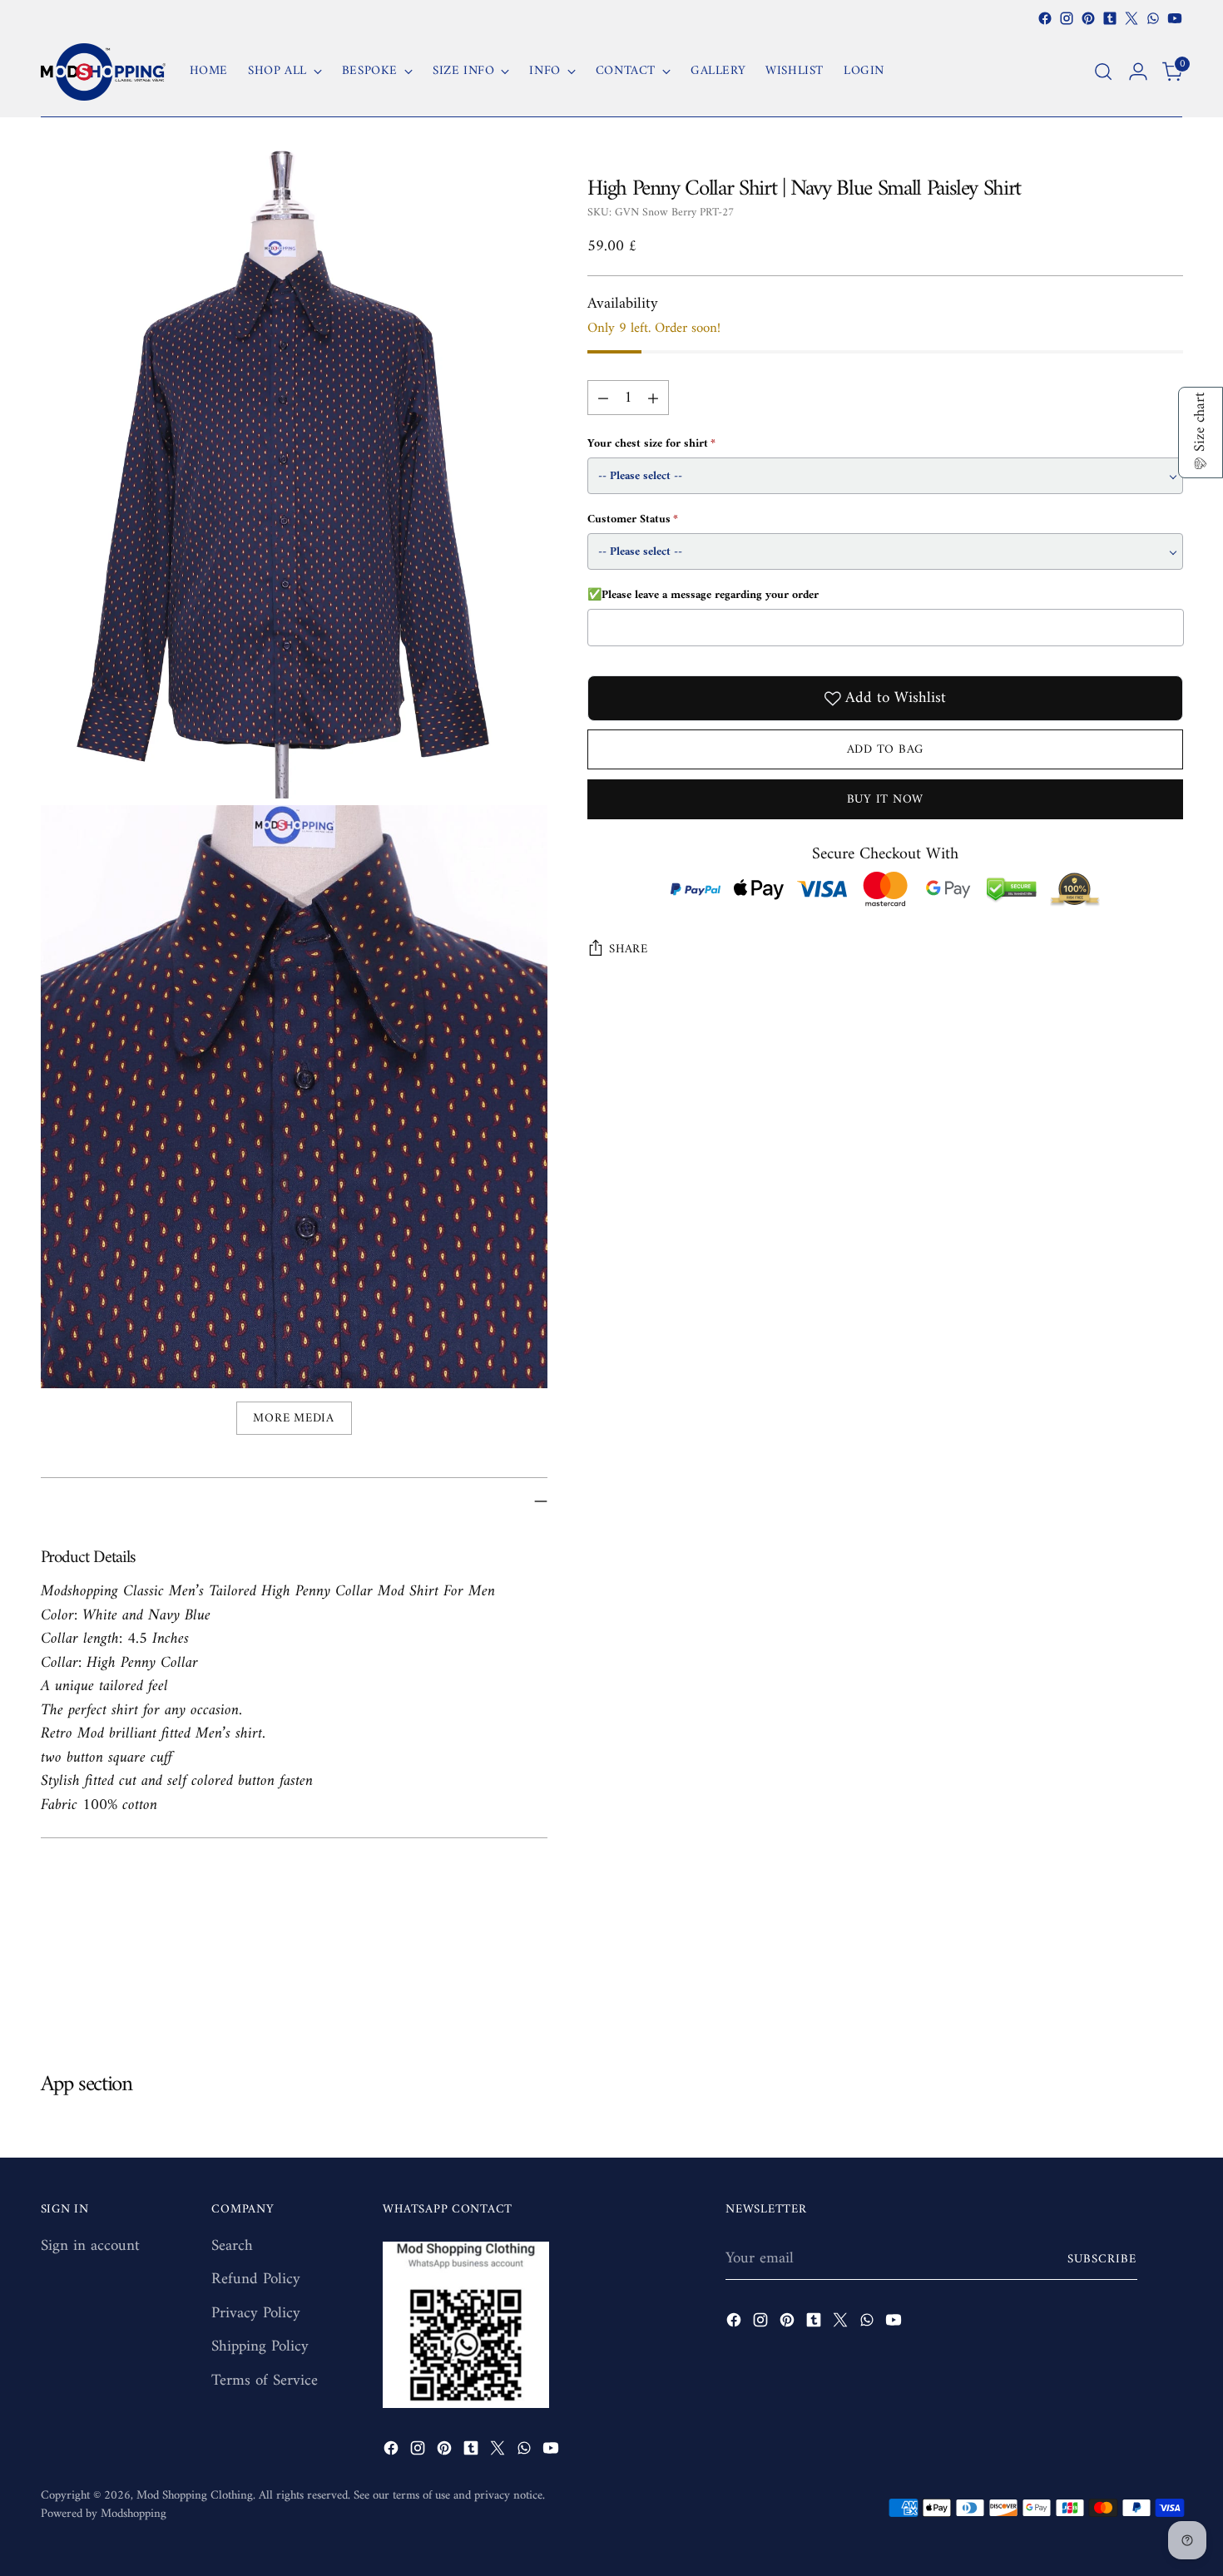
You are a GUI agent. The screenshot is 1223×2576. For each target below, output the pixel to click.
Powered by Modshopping (104, 2514)
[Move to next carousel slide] (1169, 1982)
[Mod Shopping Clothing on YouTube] (1175, 18)
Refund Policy (256, 2279)
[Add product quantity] (653, 398)
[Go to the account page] (1138, 72)
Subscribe (1102, 2259)
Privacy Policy (256, 2314)
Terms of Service (265, 2381)
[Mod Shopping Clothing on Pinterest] (1088, 18)
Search (232, 2246)
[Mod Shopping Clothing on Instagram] (1067, 18)
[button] (1201, 433)
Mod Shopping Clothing (195, 2495)
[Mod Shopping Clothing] (103, 72)
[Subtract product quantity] (603, 398)
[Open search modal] (1103, 72)
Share (629, 949)
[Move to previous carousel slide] (1131, 1983)
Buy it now (885, 799)
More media (293, 1418)
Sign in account (90, 2246)
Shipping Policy (260, 2347)
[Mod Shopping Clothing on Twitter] (1131, 18)
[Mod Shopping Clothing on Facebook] (1045, 18)
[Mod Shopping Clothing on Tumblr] (1110, 18)
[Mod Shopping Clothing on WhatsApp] (1153, 18)
